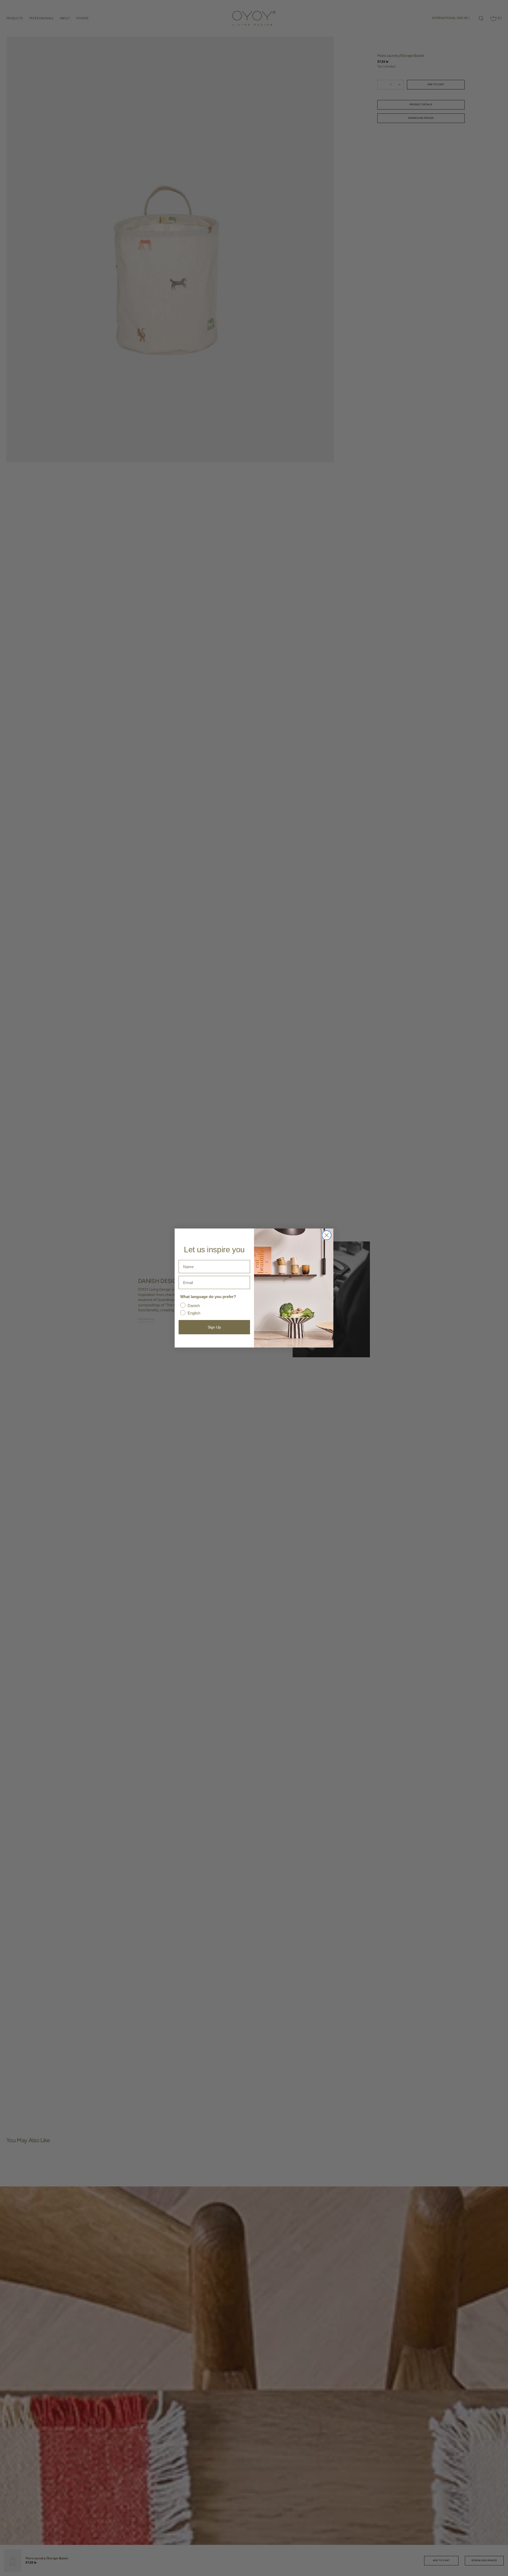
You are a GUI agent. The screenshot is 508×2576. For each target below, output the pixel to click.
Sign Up (214, 1327)
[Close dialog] (327, 1235)
